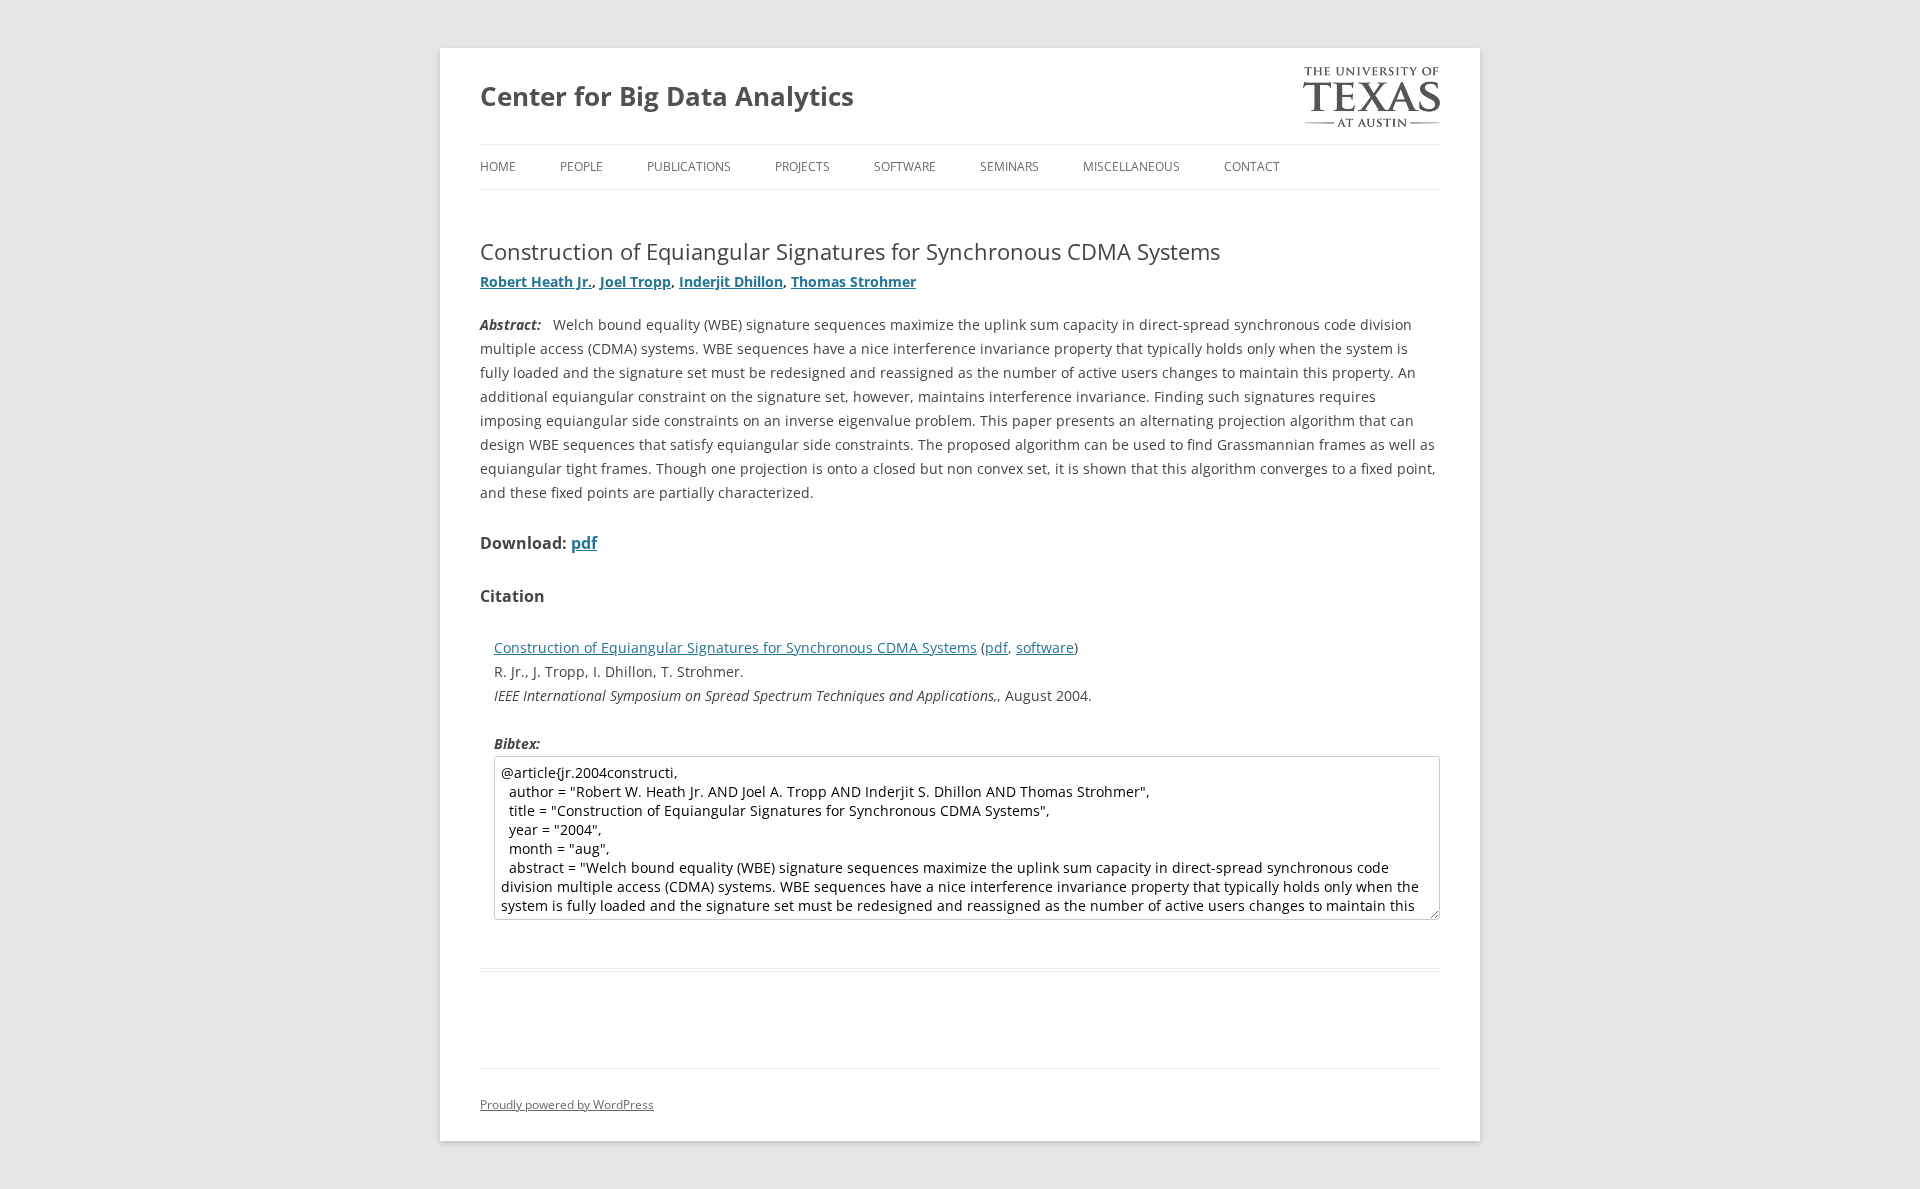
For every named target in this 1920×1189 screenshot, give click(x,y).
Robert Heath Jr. (536, 281)
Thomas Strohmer (853, 281)
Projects (802, 166)
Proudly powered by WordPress (567, 1104)
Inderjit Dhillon (731, 281)
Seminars (1009, 166)
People (581, 166)
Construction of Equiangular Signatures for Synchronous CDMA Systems (735, 647)
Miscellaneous (1131, 166)
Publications (689, 166)
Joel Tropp (635, 281)
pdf (584, 543)
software (1045, 647)
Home (498, 166)
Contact (1252, 166)
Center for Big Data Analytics (667, 96)
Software (905, 166)
